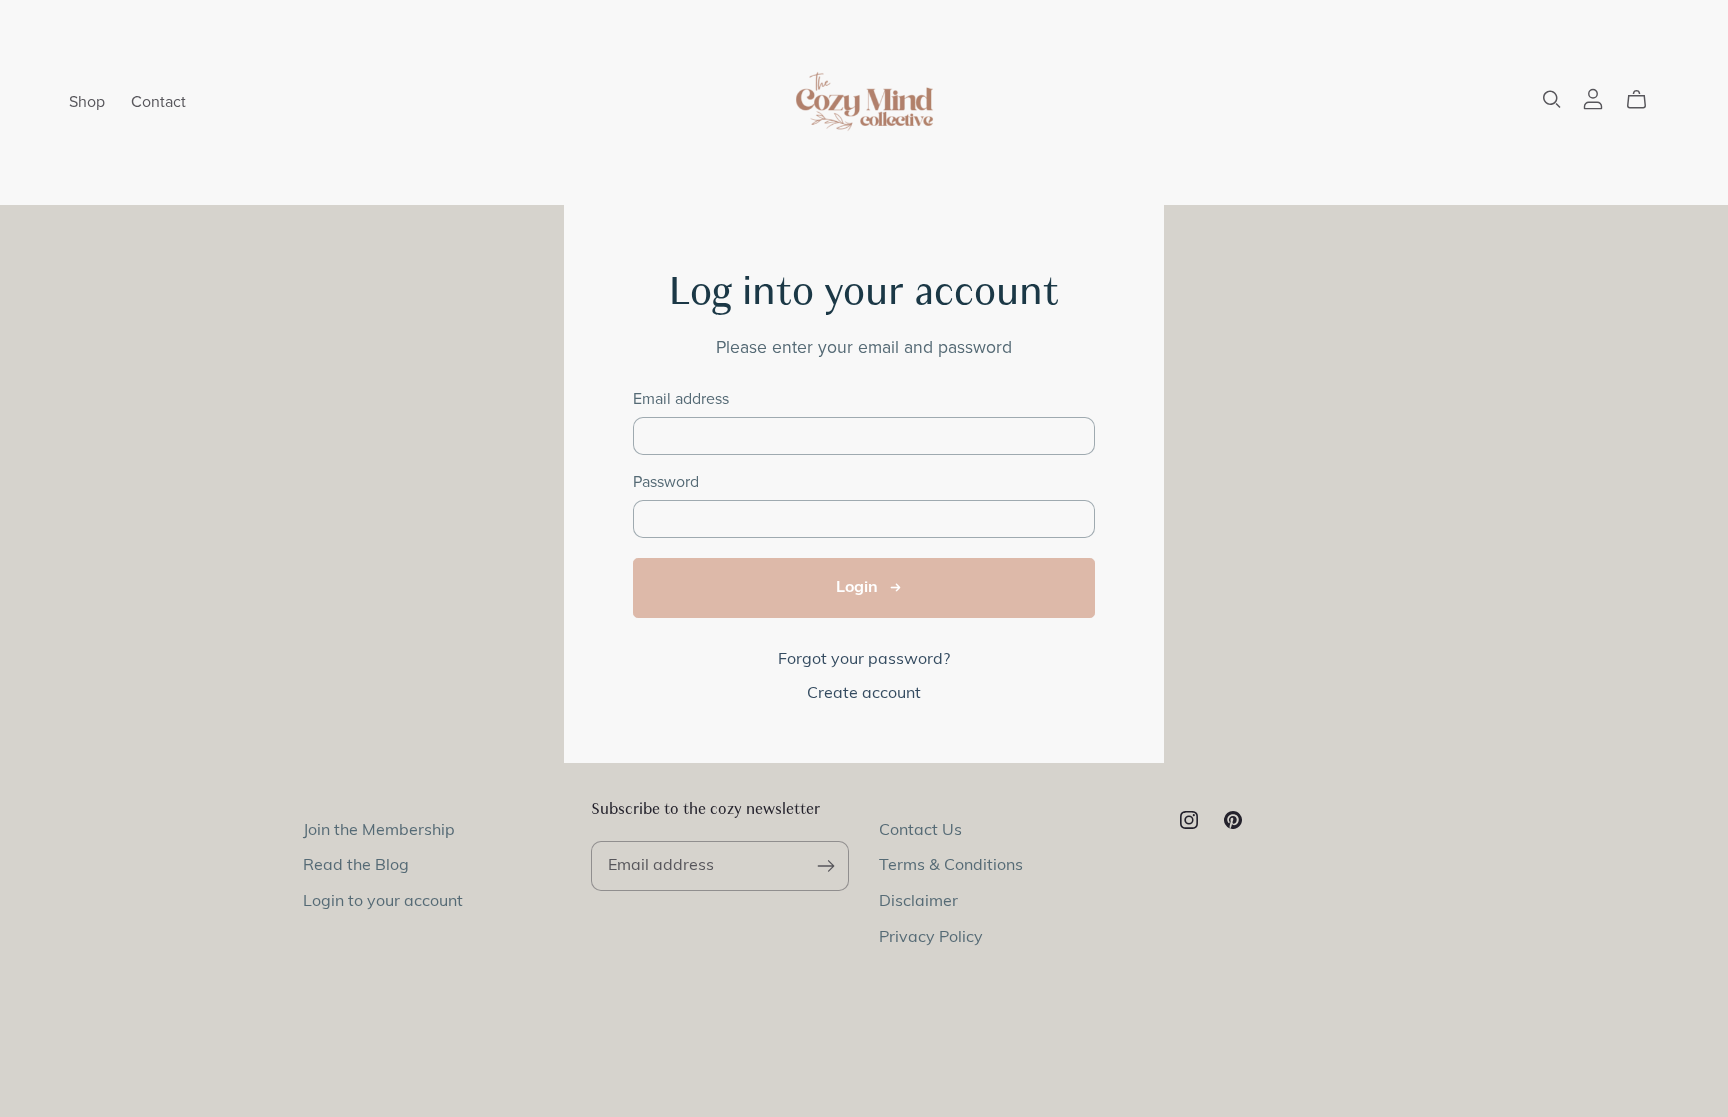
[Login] (1593, 99)
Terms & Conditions (951, 866)
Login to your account (383, 902)
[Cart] (1644, 100)
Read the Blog (356, 866)
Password (666, 482)
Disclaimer (918, 902)
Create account (864, 694)
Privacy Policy (931, 938)
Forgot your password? (864, 660)
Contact (158, 102)
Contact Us (920, 831)
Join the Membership (379, 831)
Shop (87, 102)
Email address (681, 399)
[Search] (1552, 99)
